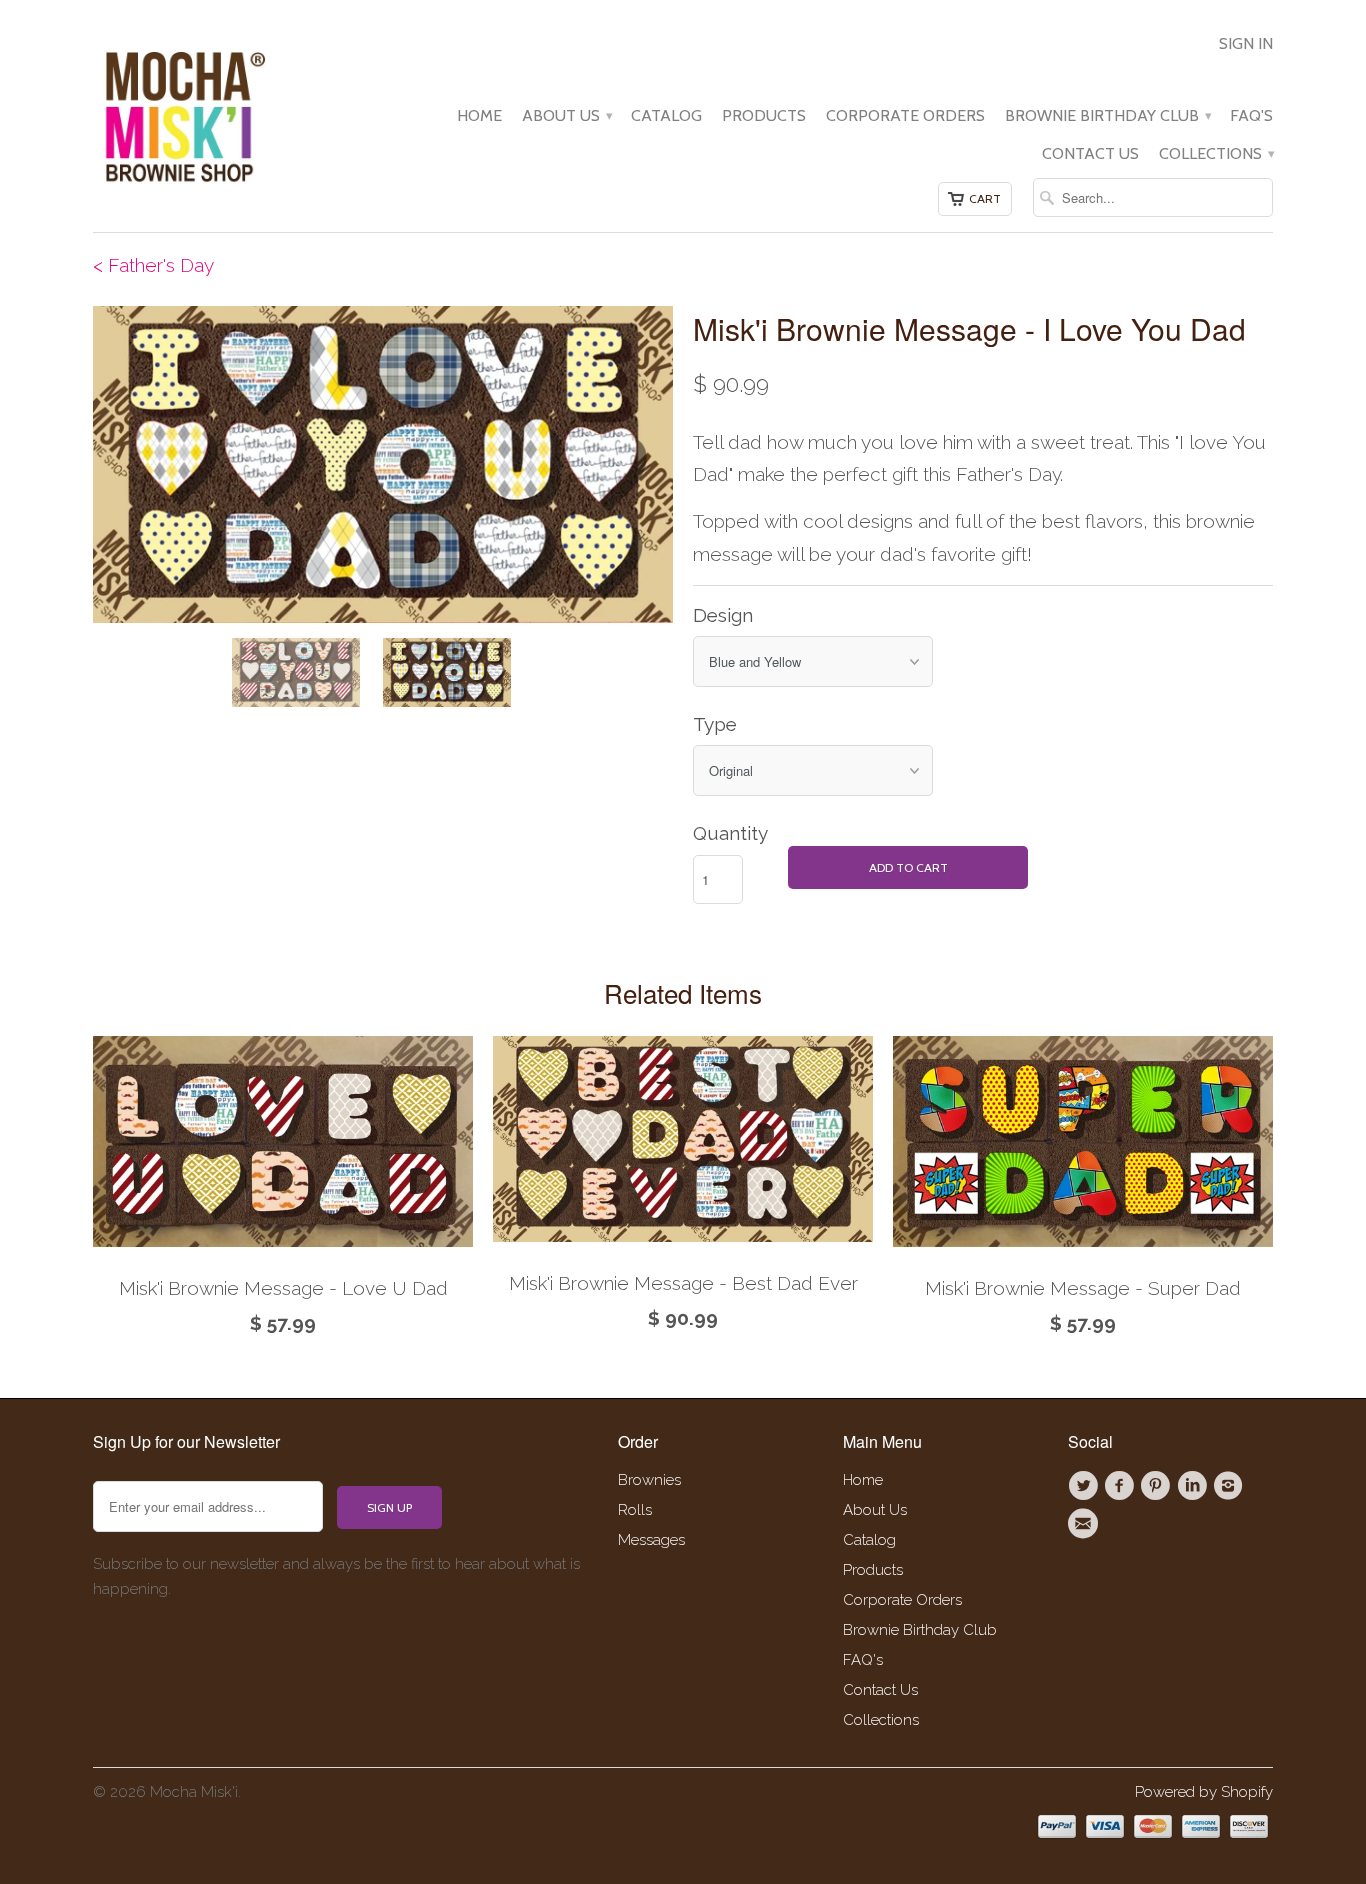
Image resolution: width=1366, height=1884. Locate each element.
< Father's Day (153, 265)
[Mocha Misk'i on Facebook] (1122, 1486)
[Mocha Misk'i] (183, 114)
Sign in (1246, 44)
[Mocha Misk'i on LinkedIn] (1195, 1486)
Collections (1216, 154)
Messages (651, 1540)
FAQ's (1251, 116)
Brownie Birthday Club (1107, 116)
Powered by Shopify (1204, 1792)
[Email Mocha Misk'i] (1086, 1524)
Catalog (666, 116)
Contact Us (1090, 154)
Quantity (730, 833)
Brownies (649, 1480)
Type (715, 724)
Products (764, 116)
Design (723, 615)
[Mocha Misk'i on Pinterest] (1159, 1486)
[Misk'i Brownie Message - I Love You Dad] (383, 464)
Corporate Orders (905, 116)
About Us (566, 116)
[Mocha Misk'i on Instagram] (1231, 1486)
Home (479, 116)
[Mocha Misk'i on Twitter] (1086, 1486)
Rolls (635, 1510)
